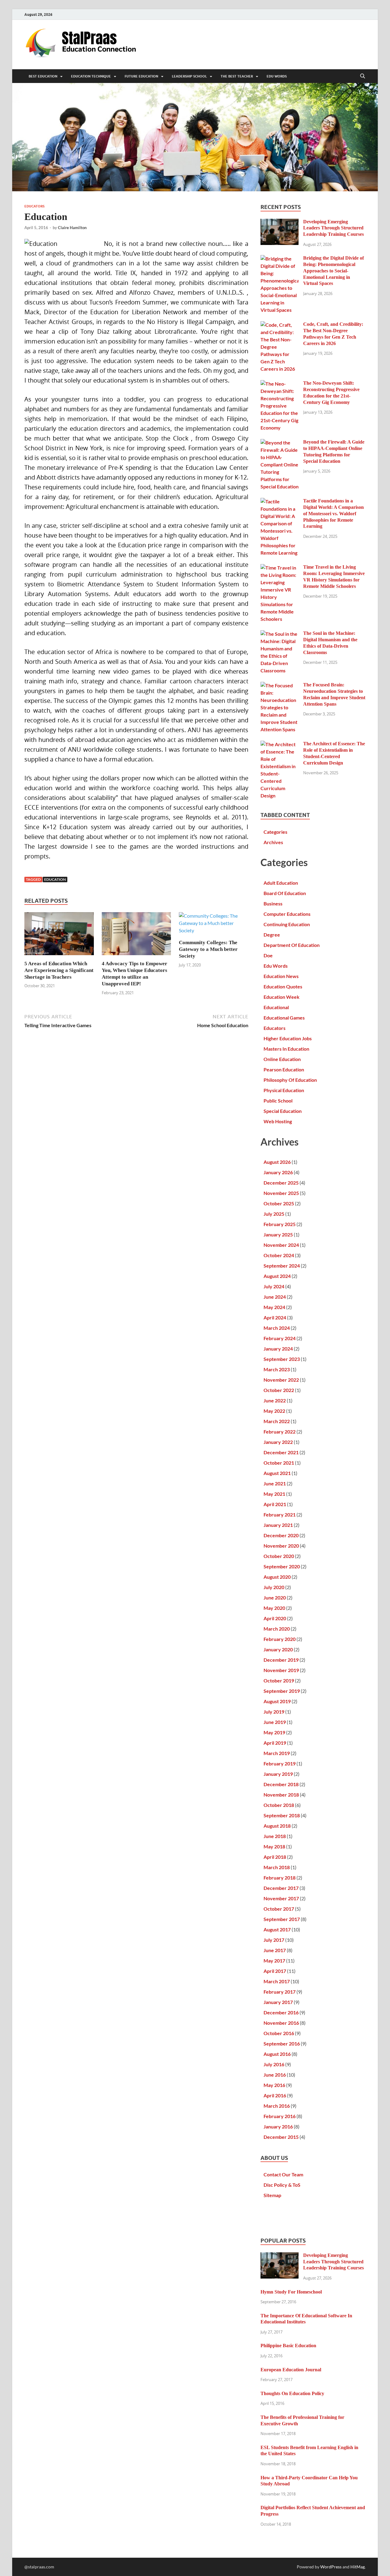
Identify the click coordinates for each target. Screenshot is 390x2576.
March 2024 (277, 1328)
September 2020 (282, 1566)
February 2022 (280, 1432)
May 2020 (274, 1608)
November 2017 (281, 1898)
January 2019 (278, 1774)
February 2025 (280, 1224)
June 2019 (275, 1722)
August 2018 (277, 1826)
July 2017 (274, 1940)
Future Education (141, 76)
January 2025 (278, 1234)
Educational (276, 1007)
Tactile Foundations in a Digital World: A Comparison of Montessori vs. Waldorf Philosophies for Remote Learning (333, 513)
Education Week (282, 997)
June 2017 (275, 1950)
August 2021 (277, 1473)
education (55, 879)
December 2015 (281, 2137)
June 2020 (275, 1597)
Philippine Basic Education (288, 2346)
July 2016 (274, 2064)
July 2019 (274, 1712)
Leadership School (189, 76)
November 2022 (281, 1380)
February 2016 (280, 2116)
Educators (34, 206)
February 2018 (280, 1878)
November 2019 (281, 1670)
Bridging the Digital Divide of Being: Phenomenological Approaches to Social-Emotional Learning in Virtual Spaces (333, 271)
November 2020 (281, 1546)
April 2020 (275, 1618)
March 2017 (277, 1981)
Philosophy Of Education (290, 1080)
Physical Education (284, 1090)
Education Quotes (283, 986)
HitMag (358, 2567)
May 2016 (274, 2085)
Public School (278, 1101)
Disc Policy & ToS (282, 2185)
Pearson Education (284, 1069)
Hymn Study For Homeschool (291, 2292)
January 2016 (278, 2126)
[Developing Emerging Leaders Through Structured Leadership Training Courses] (280, 222)
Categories (275, 832)
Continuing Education (287, 924)
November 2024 (281, 1245)
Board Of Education (285, 893)
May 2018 (274, 1846)
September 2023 (282, 1359)
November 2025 (281, 1193)
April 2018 (275, 1857)
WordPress (331, 2567)
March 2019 (277, 1753)
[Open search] (363, 76)
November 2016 (281, 2023)
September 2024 (282, 1266)
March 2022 (277, 1421)
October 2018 (279, 1805)
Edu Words (277, 76)
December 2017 (281, 1888)
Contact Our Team (283, 2174)
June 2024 (275, 1297)
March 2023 (277, 1369)
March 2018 (277, 1867)
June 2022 (275, 1400)
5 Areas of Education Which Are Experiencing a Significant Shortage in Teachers (59, 970)
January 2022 (278, 1442)
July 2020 (274, 1587)
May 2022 (274, 1411)
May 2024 (274, 1307)
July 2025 (274, 1214)
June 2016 (275, 2075)
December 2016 (281, 2012)
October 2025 (279, 1203)
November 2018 (281, 1795)
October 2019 (279, 1680)
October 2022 (279, 1390)
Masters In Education (286, 1049)
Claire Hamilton (72, 228)
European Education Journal (291, 2370)
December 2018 (281, 1784)
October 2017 (279, 1909)
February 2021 (280, 1515)
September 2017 (282, 1919)
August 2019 (277, 1701)
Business (273, 903)
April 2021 (275, 1504)
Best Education (43, 76)
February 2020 (280, 1639)
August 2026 (277, 1162)
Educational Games (284, 1018)
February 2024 (280, 1338)
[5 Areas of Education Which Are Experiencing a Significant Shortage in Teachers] (59, 935)
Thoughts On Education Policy (292, 2393)
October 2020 (279, 1556)
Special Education (283, 1111)
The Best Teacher (237, 76)
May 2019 (274, 1732)
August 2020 (277, 1577)
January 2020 (278, 1649)
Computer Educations (287, 914)
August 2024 (277, 1276)
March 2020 (277, 1629)
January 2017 (278, 2002)
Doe (268, 955)
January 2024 (278, 1349)
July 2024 (274, 1286)
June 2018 (275, 1836)
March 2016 (277, 2106)
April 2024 (275, 1317)
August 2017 (277, 1929)
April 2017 (275, 1971)
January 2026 (278, 1172)
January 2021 (278, 1525)
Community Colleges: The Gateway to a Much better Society (208, 949)
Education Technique (91, 76)
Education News (281, 976)
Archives (273, 842)
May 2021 (274, 1494)
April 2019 (275, 1743)
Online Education (282, 1059)
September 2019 (282, 1691)
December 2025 (281, 1183)
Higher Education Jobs (288, 1038)
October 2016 (279, 2033)
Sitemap (272, 2195)
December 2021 (281, 1452)
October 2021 (279, 1463)
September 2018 (282, 1815)
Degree (272, 935)
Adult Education (281, 883)
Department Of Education (292, 945)
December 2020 (281, 1535)
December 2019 (281, 1660)
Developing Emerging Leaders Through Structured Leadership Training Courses (333, 228)
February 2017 (280, 1992)
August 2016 (277, 2054)
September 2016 (282, 2044)
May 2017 (274, 1961)
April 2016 (275, 2095)
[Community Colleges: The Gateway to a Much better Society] (214, 925)
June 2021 (275, 1483)
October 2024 (279, 1255)
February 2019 (280, 1763)
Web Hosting (278, 1121)
